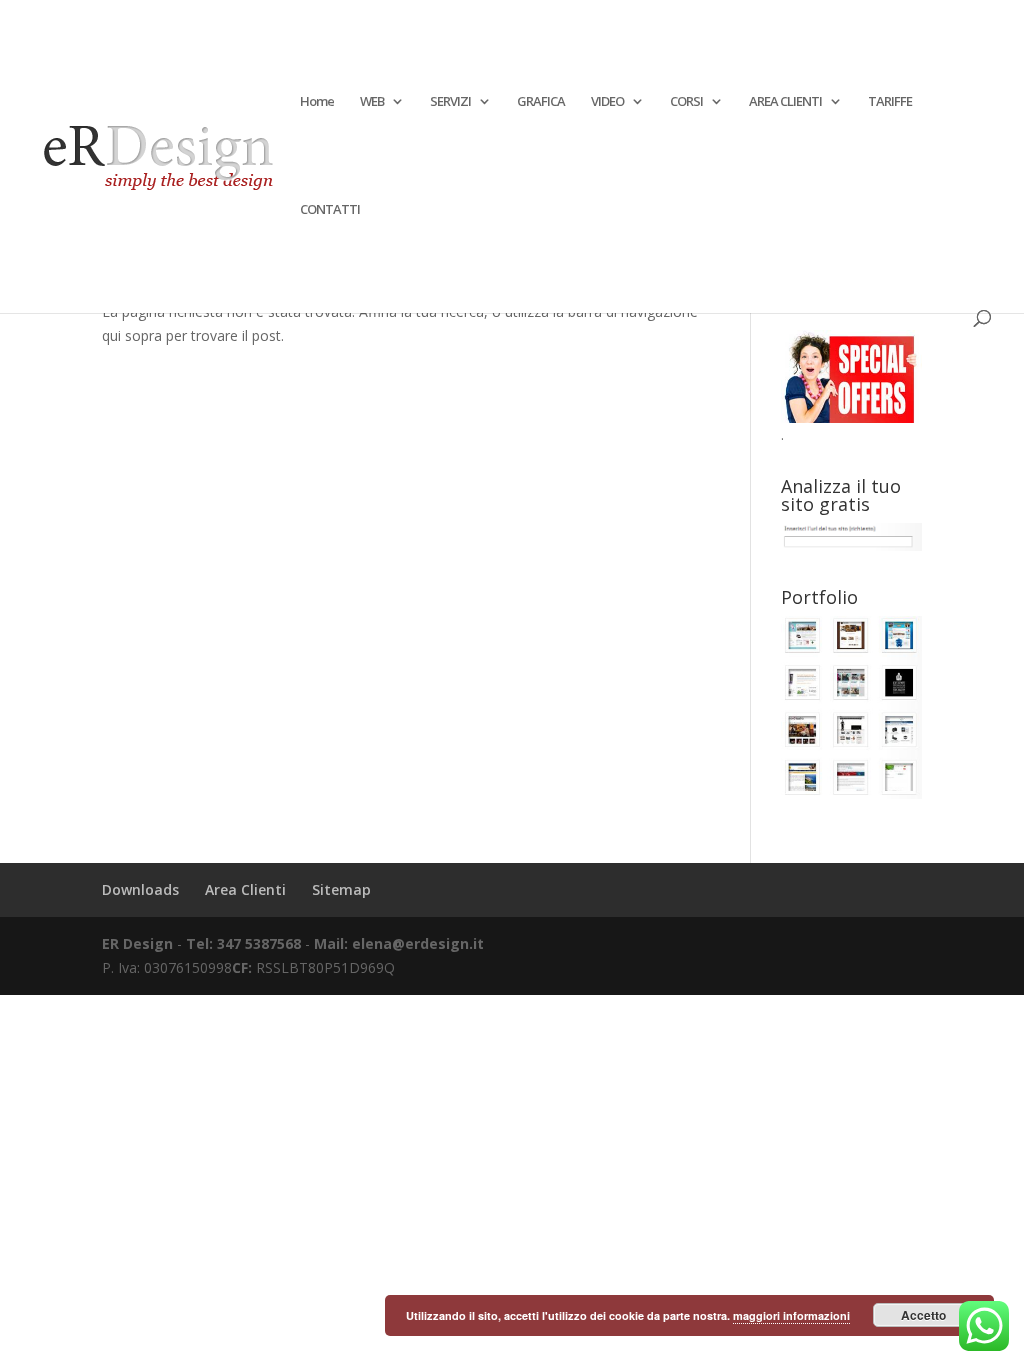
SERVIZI (450, 102)
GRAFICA (541, 102)
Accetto (923, 1315)
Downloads (140, 889)
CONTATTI (330, 210)
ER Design (137, 943)
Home (317, 102)
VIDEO (607, 102)
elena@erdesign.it (418, 943)
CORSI (686, 102)
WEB (372, 102)
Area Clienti (245, 889)
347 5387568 (261, 943)
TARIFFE (890, 102)
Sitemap (341, 889)
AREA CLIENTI (785, 102)
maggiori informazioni (791, 1315)
